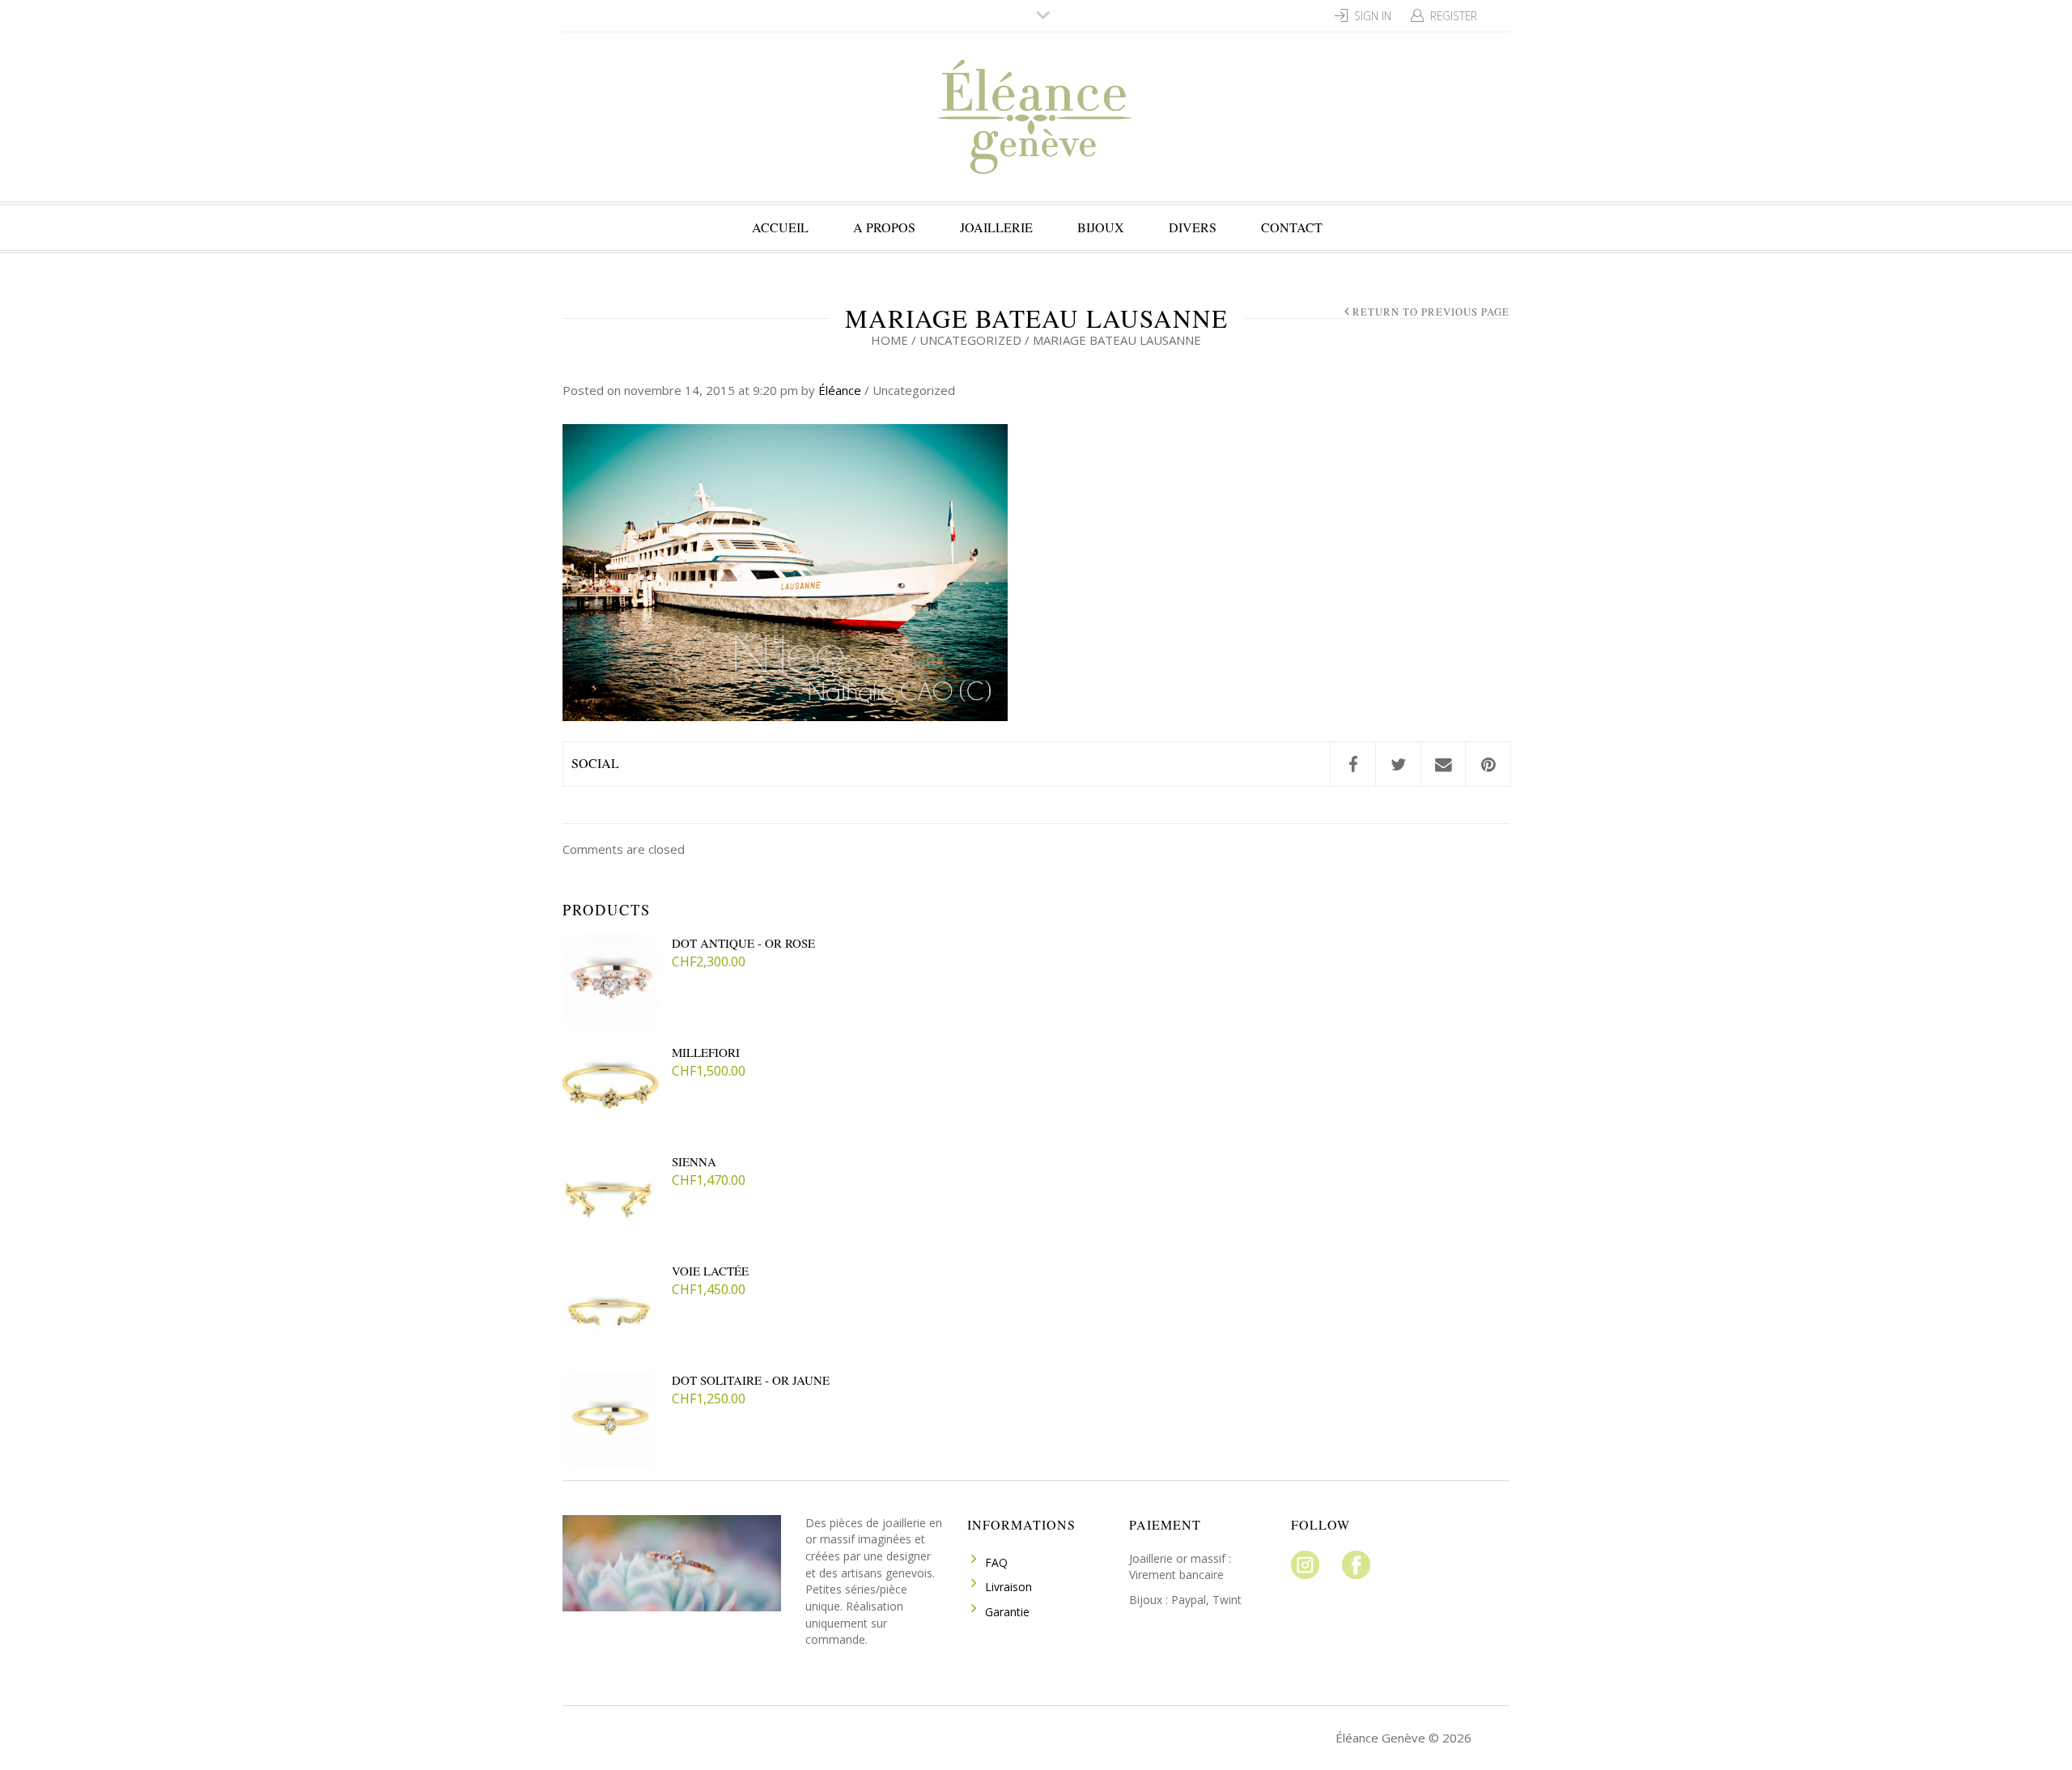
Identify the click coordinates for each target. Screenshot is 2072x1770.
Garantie (1007, 1612)
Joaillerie (996, 227)
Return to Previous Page (1431, 312)
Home (890, 340)
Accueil (780, 227)
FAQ (996, 1562)
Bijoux (1101, 227)
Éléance (840, 390)
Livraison (1008, 1587)
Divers (1193, 227)
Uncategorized (970, 340)
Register (1454, 16)
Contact (1292, 227)
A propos (884, 227)
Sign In (1373, 16)
